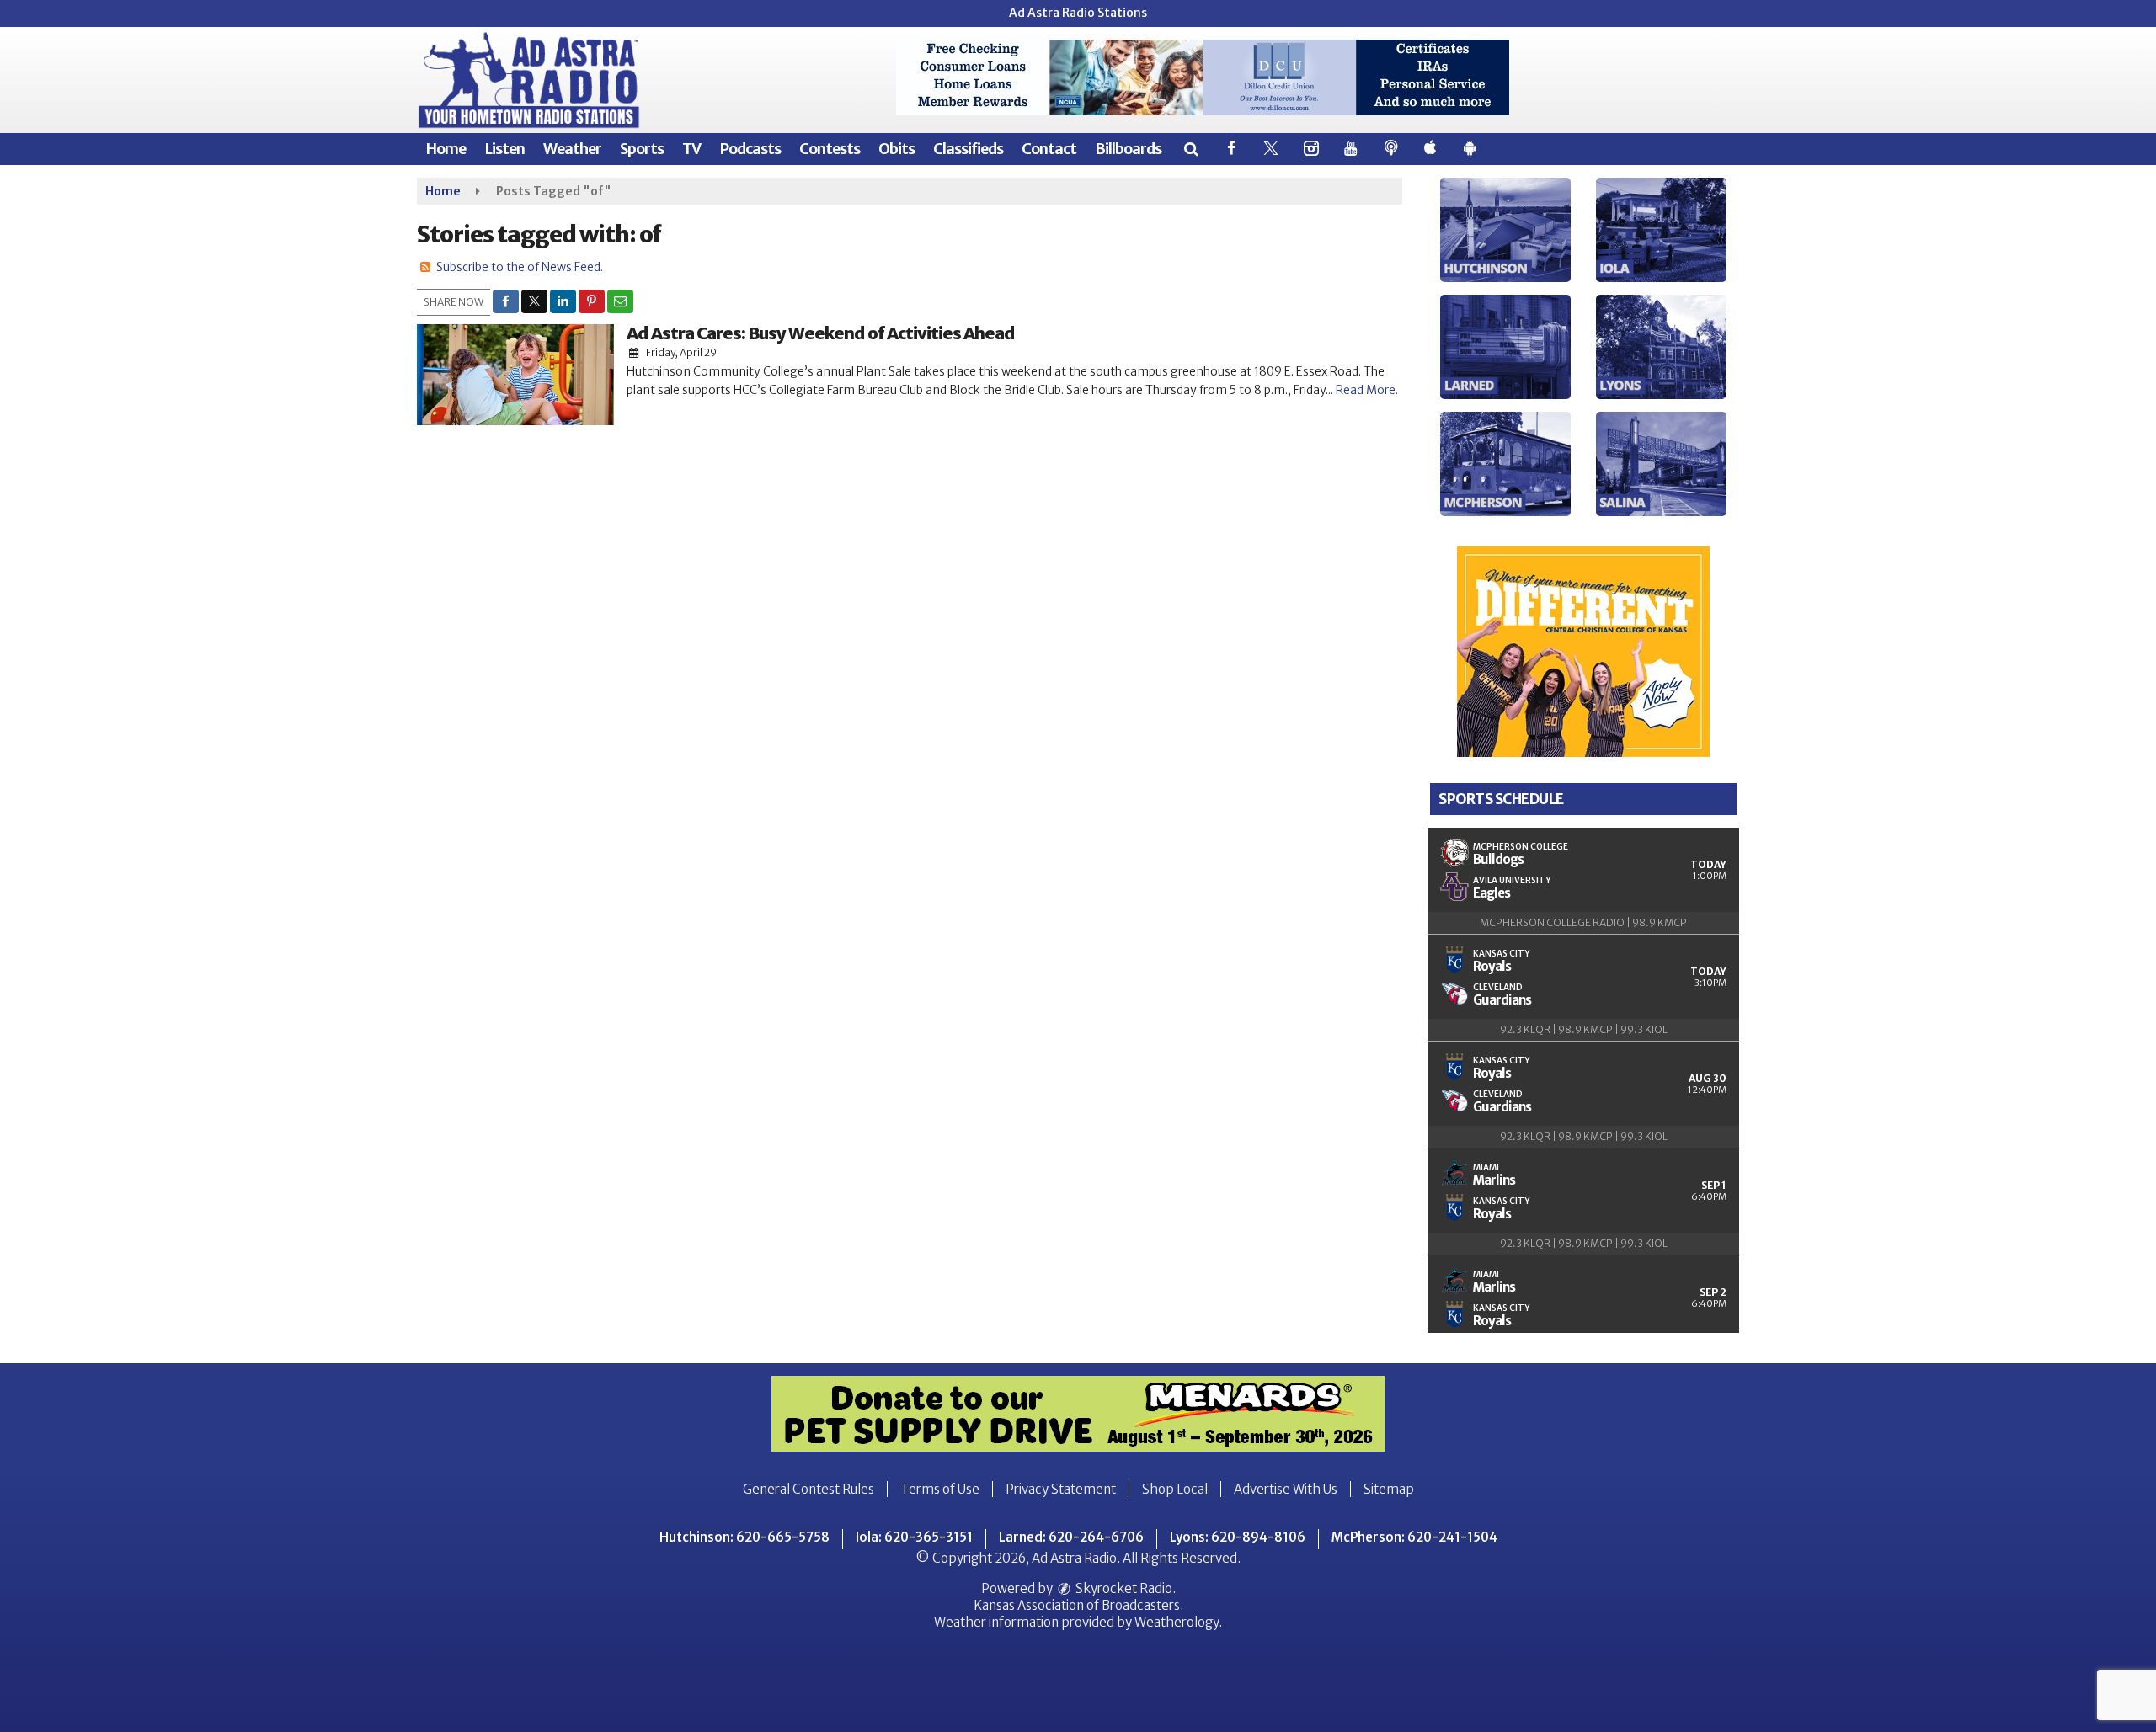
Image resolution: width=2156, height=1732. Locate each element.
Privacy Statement (1061, 1489)
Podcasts (750, 149)
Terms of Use (940, 1489)
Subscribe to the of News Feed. (520, 267)
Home (446, 149)
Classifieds (968, 149)
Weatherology (1177, 1622)
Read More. (1367, 390)
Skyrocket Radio (1123, 1588)
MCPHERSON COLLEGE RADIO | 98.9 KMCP (1583, 922)
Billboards (1128, 149)
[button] (1190, 149)
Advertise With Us (1286, 1489)
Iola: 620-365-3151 (914, 1537)
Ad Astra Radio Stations (1078, 13)
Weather (572, 149)
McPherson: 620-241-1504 (1414, 1537)
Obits (897, 149)
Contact (1049, 149)
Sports (642, 149)
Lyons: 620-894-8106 (1238, 1537)
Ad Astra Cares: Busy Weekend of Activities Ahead (821, 333)
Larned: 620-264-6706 (1071, 1537)
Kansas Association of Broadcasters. (1078, 1605)
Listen (504, 149)
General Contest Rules (808, 1489)
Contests (830, 149)
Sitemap (1389, 1489)
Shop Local (1175, 1489)
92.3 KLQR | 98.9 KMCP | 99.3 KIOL (1584, 1029)
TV (691, 149)
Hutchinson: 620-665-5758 (744, 1537)
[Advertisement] (1203, 77)
